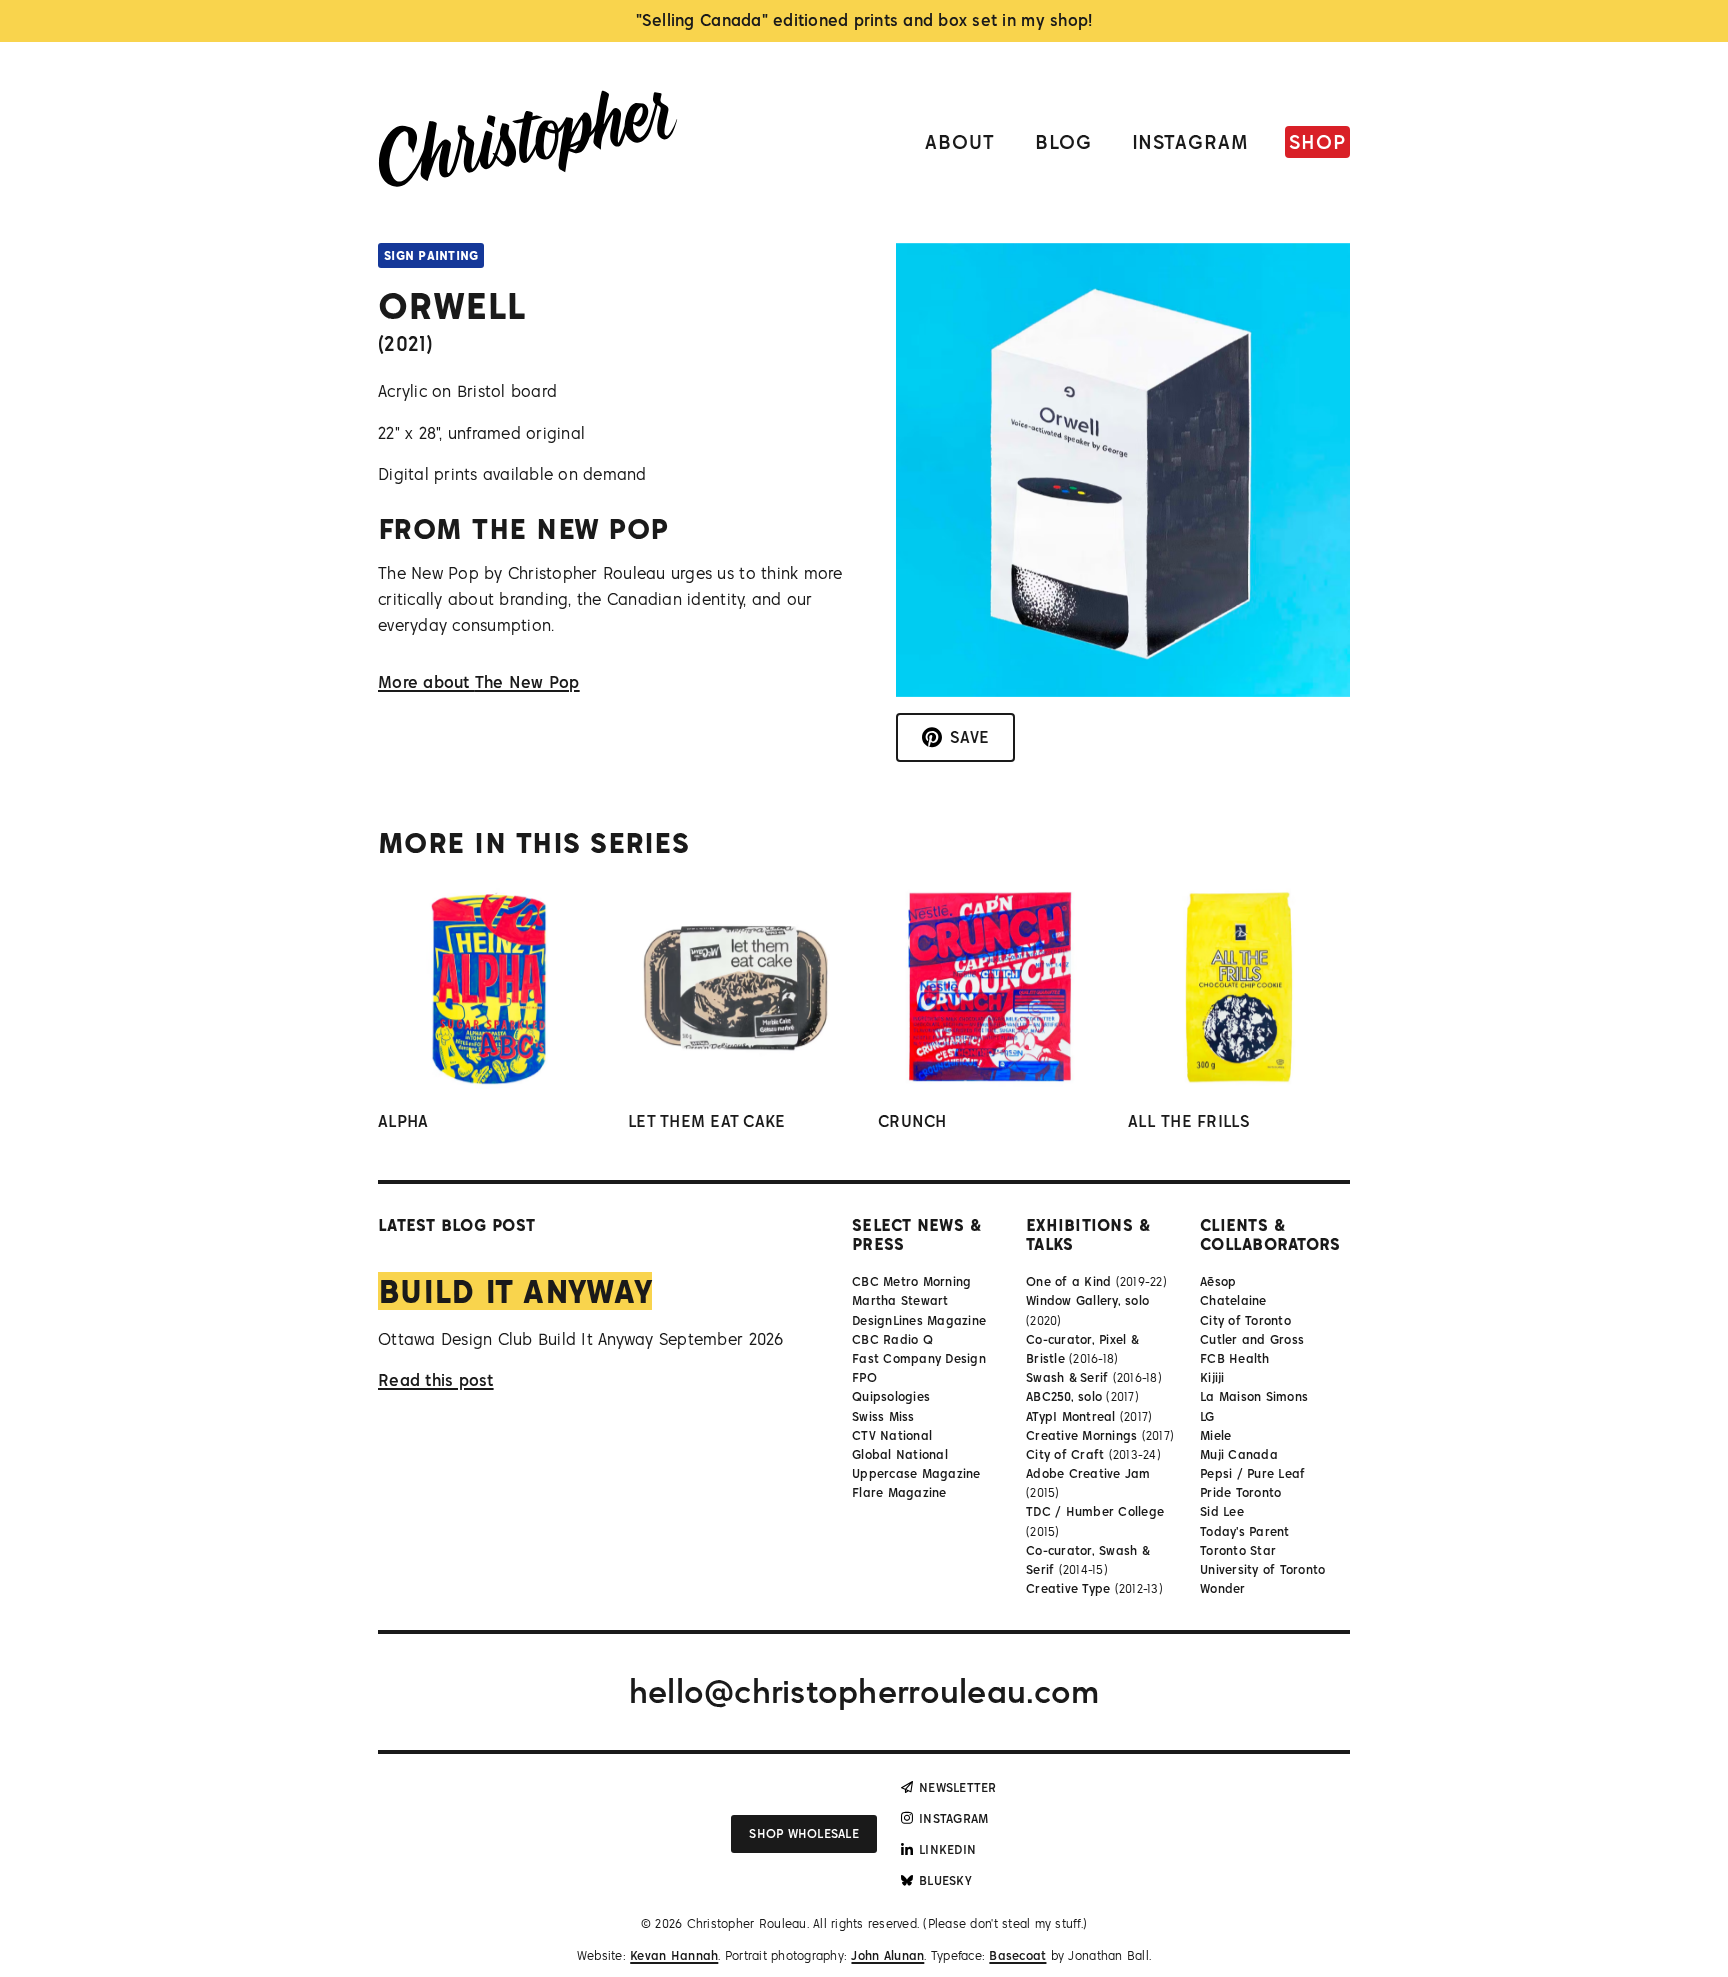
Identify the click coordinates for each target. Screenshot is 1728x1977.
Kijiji (1212, 1377)
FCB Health (1235, 1358)
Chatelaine (1233, 1300)
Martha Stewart (900, 1300)
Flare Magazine (899, 1492)
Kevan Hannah (674, 1955)
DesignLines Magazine (919, 1320)
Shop (1317, 141)
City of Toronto (1245, 1320)
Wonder (1223, 1588)
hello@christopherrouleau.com (864, 1691)
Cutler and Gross (1252, 1339)
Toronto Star (1238, 1550)
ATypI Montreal (1071, 1416)
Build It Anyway (515, 1291)
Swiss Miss (883, 1416)
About (960, 141)
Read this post (436, 1380)
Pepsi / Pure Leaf (1252, 1473)
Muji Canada (1239, 1454)
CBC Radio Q (892, 1339)
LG (1207, 1416)
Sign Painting (431, 255)
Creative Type (1068, 1588)
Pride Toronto (1240, 1492)
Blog (1063, 141)
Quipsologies (891, 1396)
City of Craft (1065, 1454)
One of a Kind (1068, 1281)
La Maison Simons (1254, 1396)
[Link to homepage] (528, 142)
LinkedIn (947, 1849)
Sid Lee (1222, 1511)
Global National (900, 1454)
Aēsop (1218, 1281)
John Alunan (887, 1955)
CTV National (892, 1435)
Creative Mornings (1081, 1435)
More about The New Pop (479, 682)
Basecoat (1017, 1955)
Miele (1215, 1435)
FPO (864, 1377)
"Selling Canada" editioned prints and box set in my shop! (864, 20)
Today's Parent (1245, 1531)
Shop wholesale (804, 1833)
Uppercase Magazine (916, 1473)
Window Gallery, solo (1087, 1300)
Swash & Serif (1067, 1377)
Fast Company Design (919, 1358)
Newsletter (958, 1787)
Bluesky (945, 1880)
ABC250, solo (1064, 1396)
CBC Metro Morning (911, 1281)
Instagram (1191, 141)
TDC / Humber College (1095, 1511)
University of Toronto (1262, 1569)
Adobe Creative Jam (1088, 1473)
